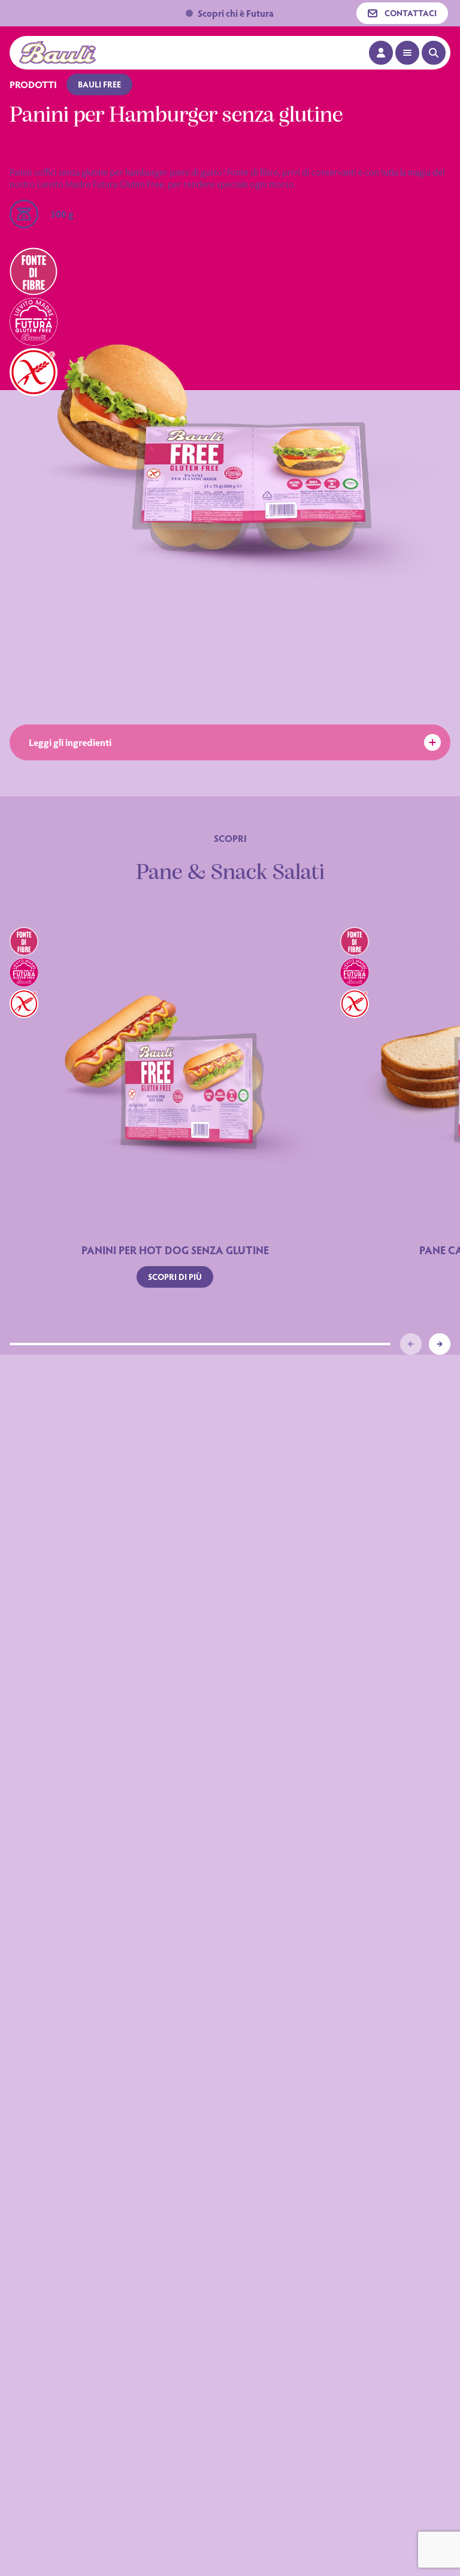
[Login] (381, 53)
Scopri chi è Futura (236, 13)
